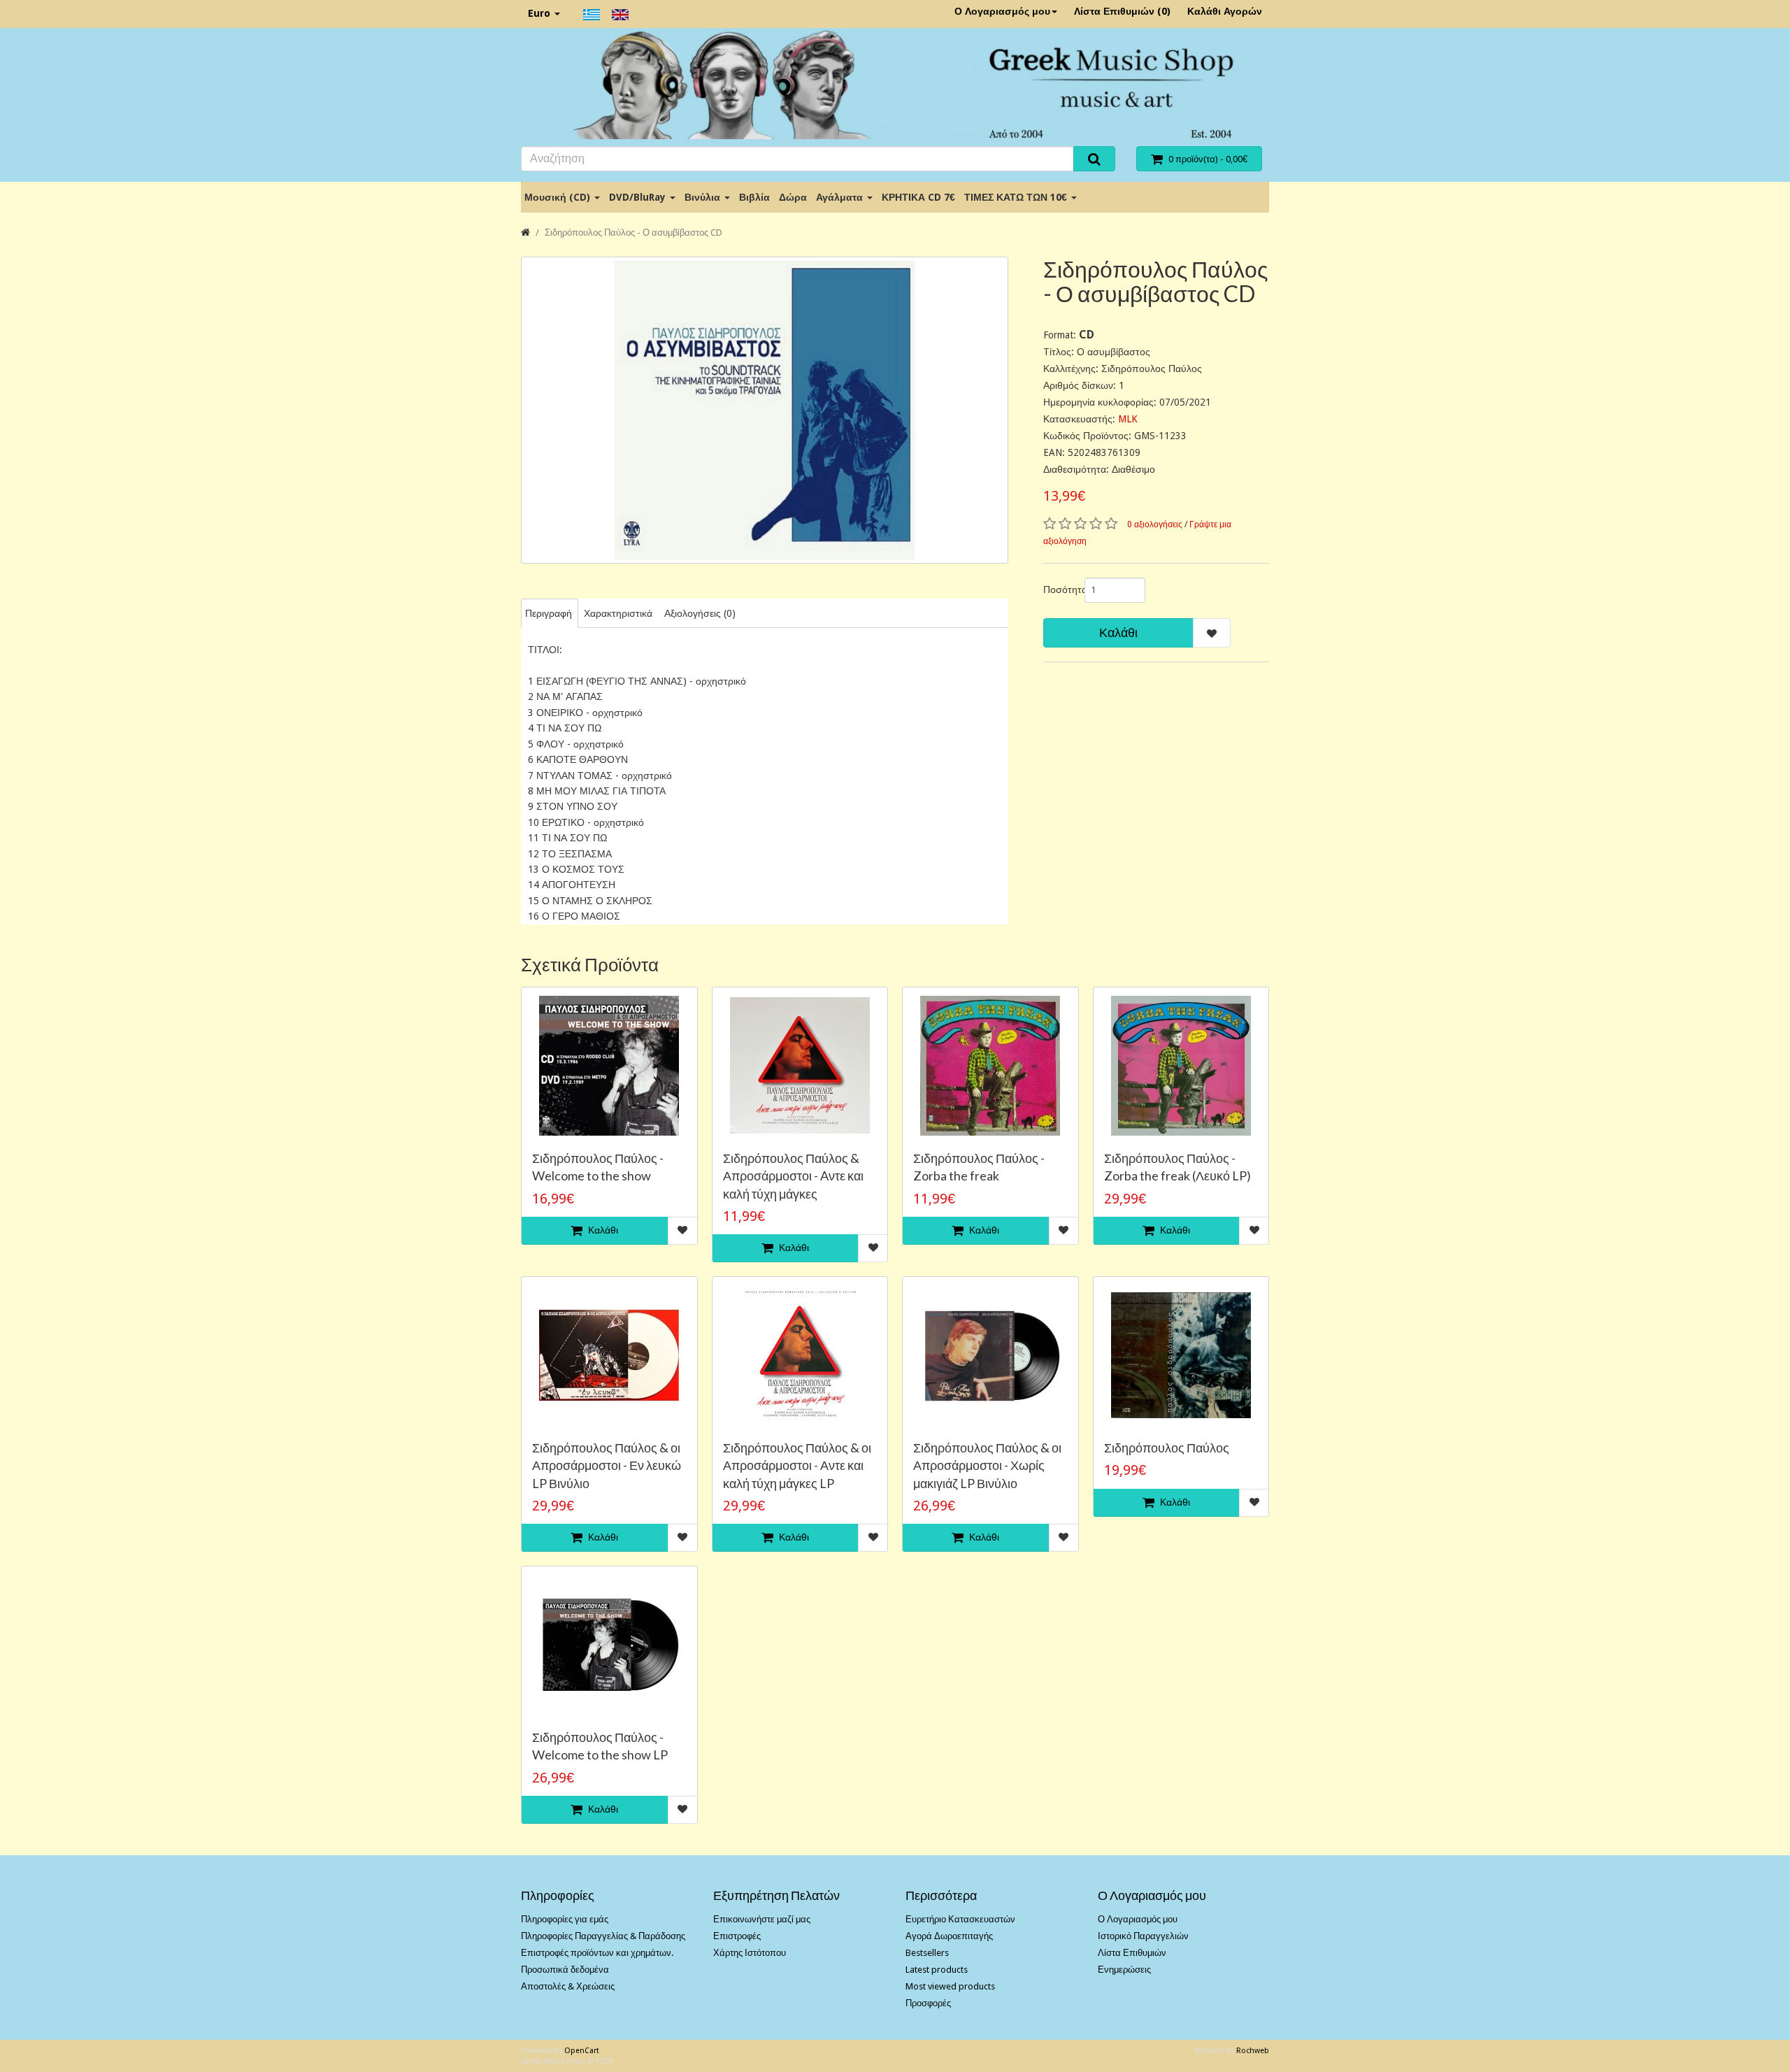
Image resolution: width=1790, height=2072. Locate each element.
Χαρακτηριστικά (618, 613)
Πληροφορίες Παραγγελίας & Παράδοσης (603, 1936)
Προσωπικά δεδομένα (565, 1970)
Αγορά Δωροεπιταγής (949, 1936)
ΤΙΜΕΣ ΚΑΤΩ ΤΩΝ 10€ (1017, 197)
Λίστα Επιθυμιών (1132, 1953)
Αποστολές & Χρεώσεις (568, 1986)
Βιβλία (754, 197)
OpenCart (582, 2051)
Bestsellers (927, 1953)
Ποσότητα (1059, 590)
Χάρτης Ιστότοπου (750, 1953)
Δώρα (793, 197)
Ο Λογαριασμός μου (1002, 11)
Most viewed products (950, 1986)
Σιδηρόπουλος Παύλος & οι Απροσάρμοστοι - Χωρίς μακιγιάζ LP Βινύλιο (987, 1465)
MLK (1128, 419)
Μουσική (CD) (559, 197)
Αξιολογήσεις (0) (700, 613)
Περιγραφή (549, 613)
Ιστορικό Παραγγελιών (1143, 1936)
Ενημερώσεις (1124, 1970)
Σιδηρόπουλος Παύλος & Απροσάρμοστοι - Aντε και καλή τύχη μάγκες (793, 1176)
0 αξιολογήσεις (1155, 524)
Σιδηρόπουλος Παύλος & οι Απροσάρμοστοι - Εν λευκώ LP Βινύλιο (607, 1465)
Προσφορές (928, 2003)
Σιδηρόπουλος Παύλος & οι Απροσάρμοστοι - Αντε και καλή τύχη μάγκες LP (797, 1465)
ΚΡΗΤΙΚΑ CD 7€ (918, 197)
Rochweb (1253, 2051)
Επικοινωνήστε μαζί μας (762, 1919)
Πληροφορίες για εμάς (565, 1919)
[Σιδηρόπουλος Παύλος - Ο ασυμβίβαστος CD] (765, 410)
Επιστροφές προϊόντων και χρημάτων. (597, 1953)
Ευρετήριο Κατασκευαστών (960, 1919)
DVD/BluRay (639, 197)
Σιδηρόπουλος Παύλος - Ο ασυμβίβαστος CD (633, 233)
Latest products (937, 1970)
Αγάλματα (841, 197)
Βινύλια (704, 197)
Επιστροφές (737, 1936)
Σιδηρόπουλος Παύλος (1167, 1448)
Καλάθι (1118, 633)
